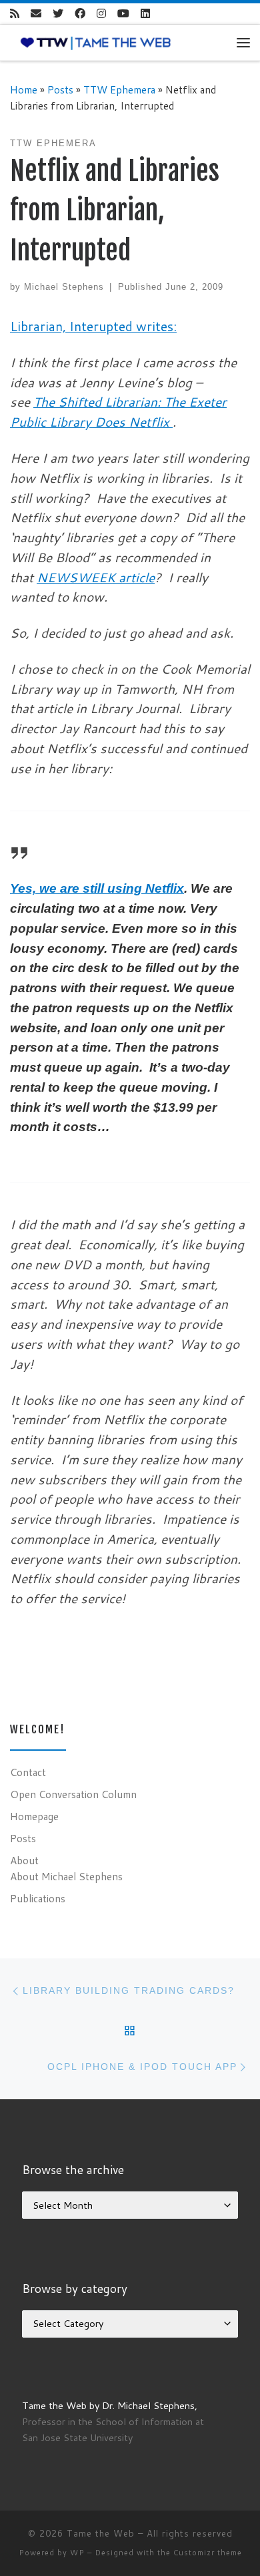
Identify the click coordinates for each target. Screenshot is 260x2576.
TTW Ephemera (119, 89)
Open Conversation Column (73, 1794)
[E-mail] (36, 14)
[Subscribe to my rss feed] (15, 14)
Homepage (34, 1816)
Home (24, 89)
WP (77, 2553)
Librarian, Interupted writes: (93, 326)
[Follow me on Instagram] (101, 14)
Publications (38, 1898)
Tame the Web (101, 2533)
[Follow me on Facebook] (80, 14)
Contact (28, 1772)
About (24, 1860)
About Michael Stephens (66, 1876)
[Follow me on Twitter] (58, 14)
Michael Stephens (64, 287)
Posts (60, 89)
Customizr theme (208, 2553)
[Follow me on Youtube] (123, 14)
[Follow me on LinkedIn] (145, 14)
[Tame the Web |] (96, 42)
